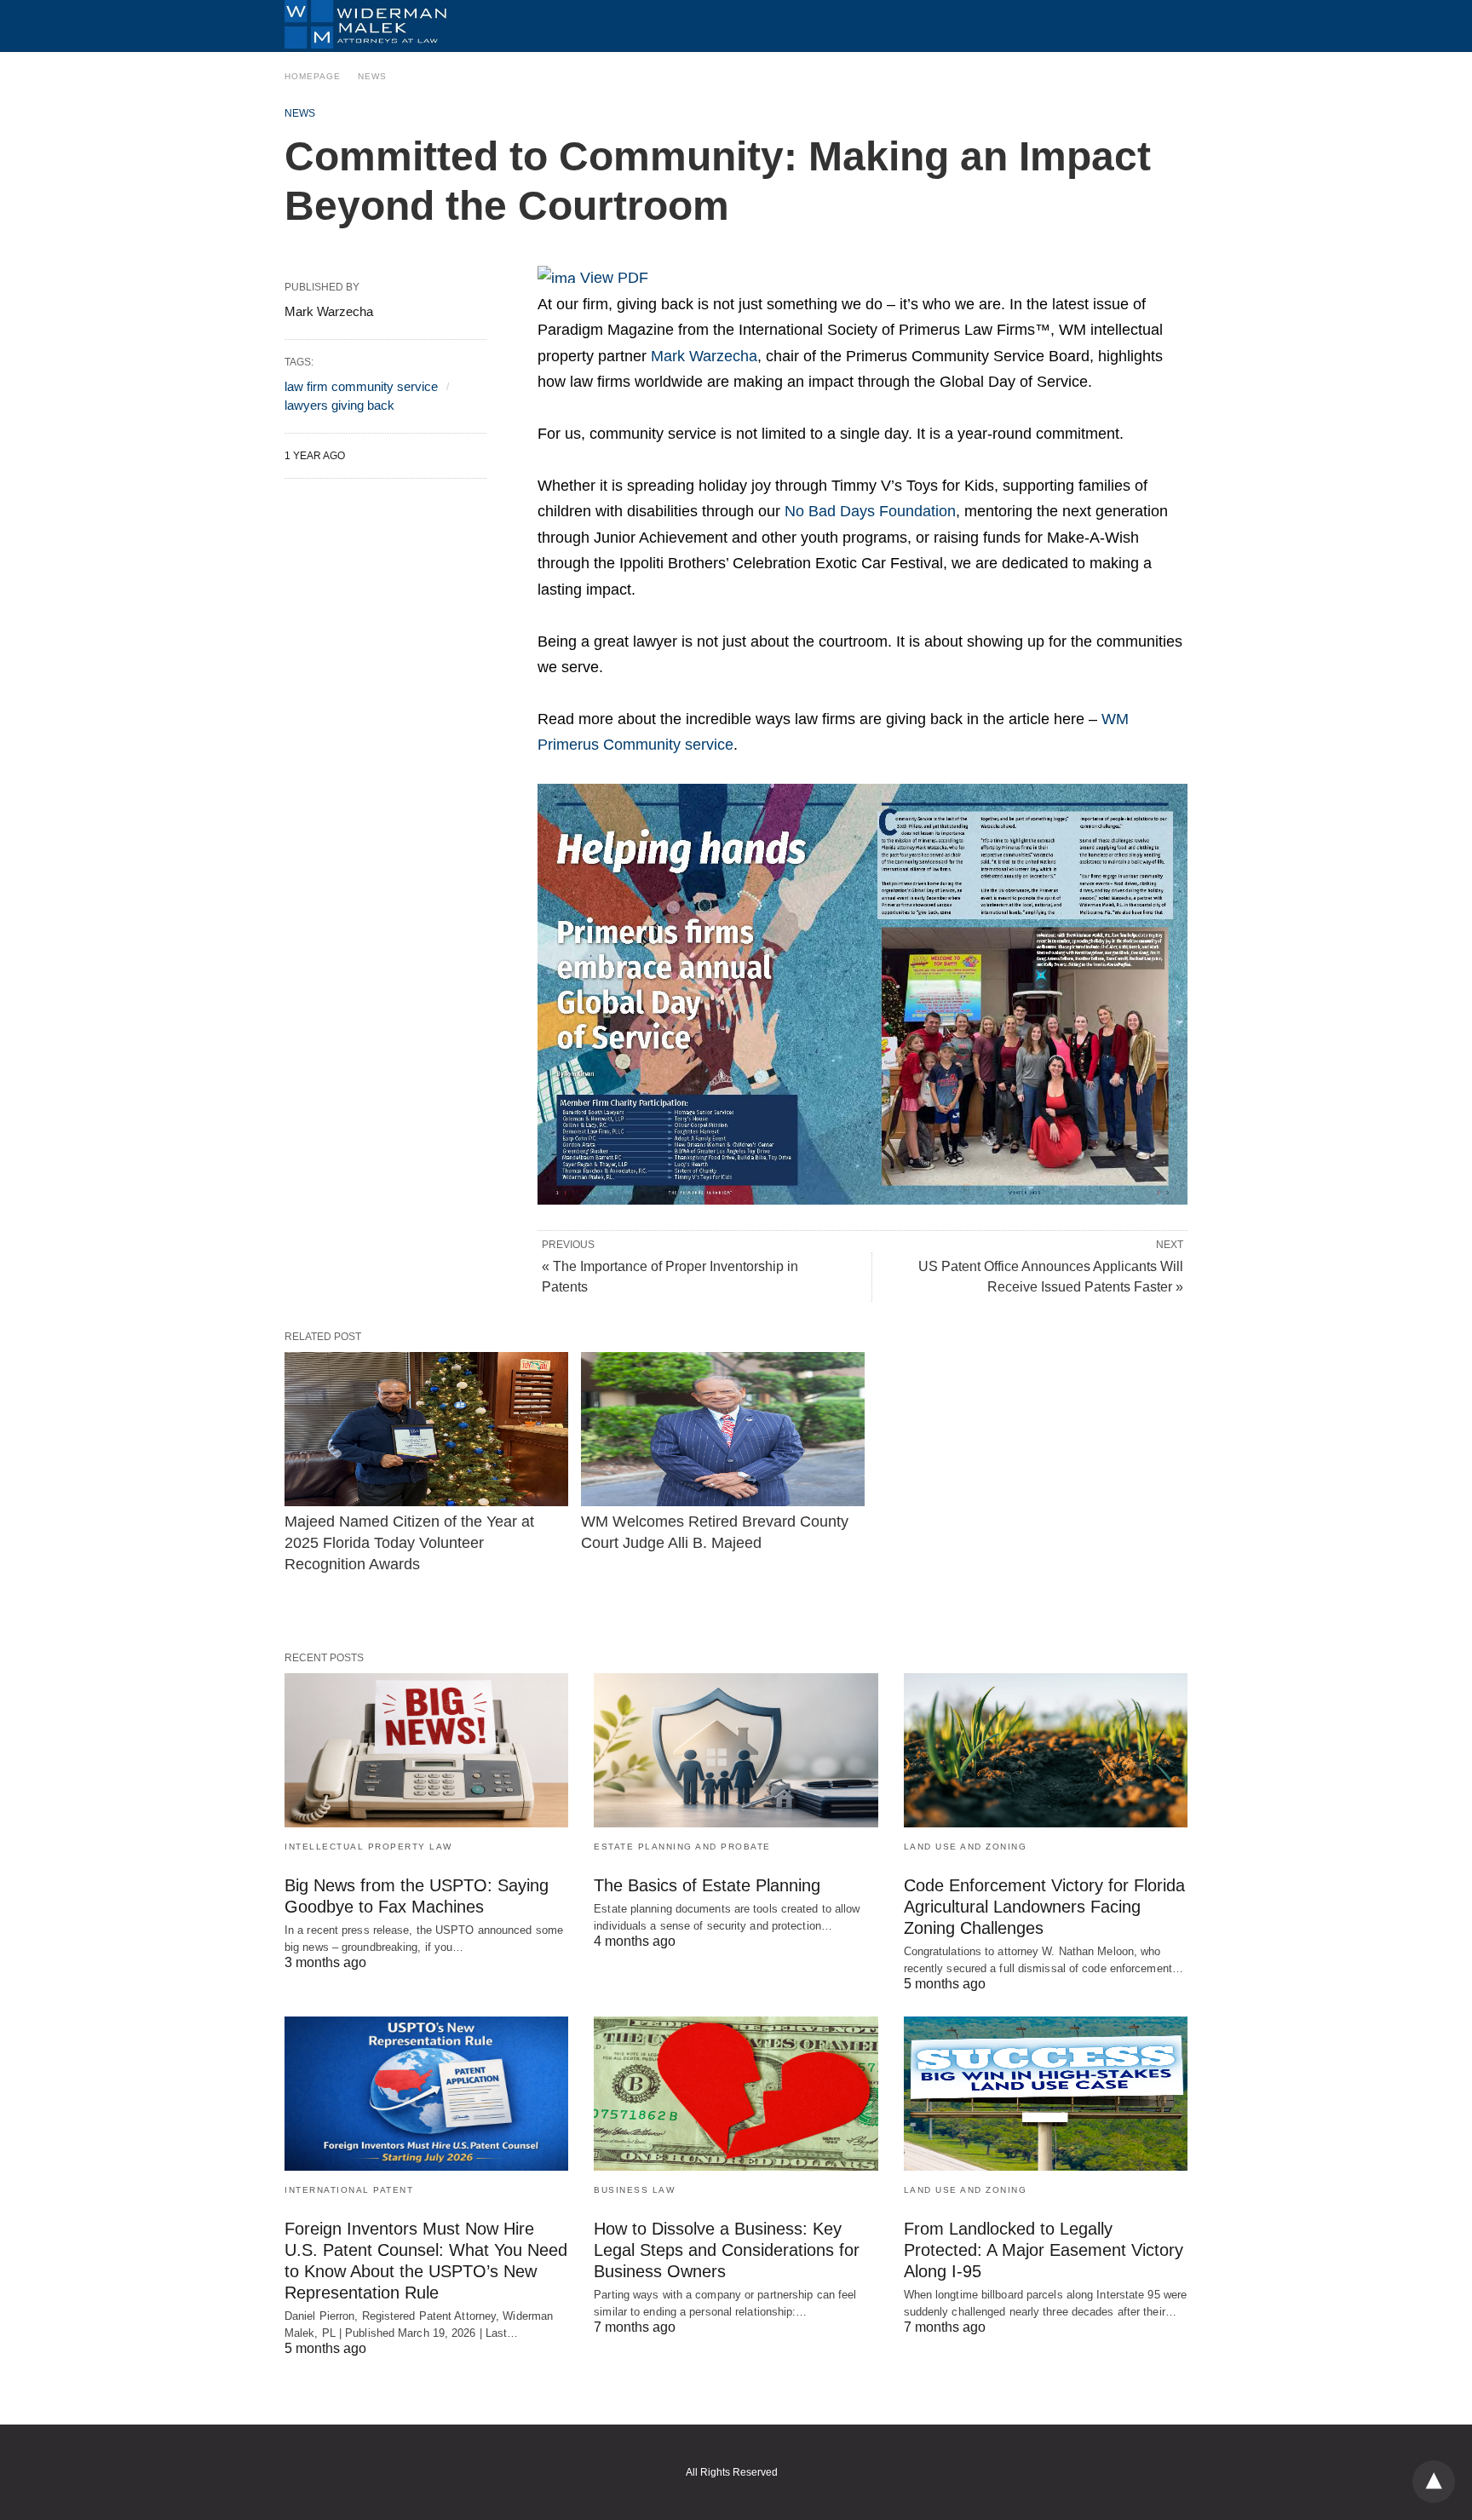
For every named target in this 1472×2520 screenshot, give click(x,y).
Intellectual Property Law (368, 1847)
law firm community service (361, 386)
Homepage (313, 76)
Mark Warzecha (704, 356)
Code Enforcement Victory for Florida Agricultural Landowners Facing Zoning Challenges (1044, 1907)
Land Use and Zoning (966, 1847)
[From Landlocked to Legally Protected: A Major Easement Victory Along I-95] (1046, 2094)
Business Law (634, 2190)
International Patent (349, 2190)
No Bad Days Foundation (870, 511)
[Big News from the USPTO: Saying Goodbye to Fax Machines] (426, 1750)
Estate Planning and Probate (682, 1847)
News (372, 76)
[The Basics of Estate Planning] (736, 1750)
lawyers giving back (339, 405)
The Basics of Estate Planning (707, 1885)
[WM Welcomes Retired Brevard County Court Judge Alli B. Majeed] (723, 1429)
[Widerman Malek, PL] (365, 24)
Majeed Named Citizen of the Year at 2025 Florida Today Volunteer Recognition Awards (411, 1543)
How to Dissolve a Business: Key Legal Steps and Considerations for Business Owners (727, 2250)
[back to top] (1434, 2482)
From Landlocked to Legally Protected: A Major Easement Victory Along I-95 (1044, 2250)
